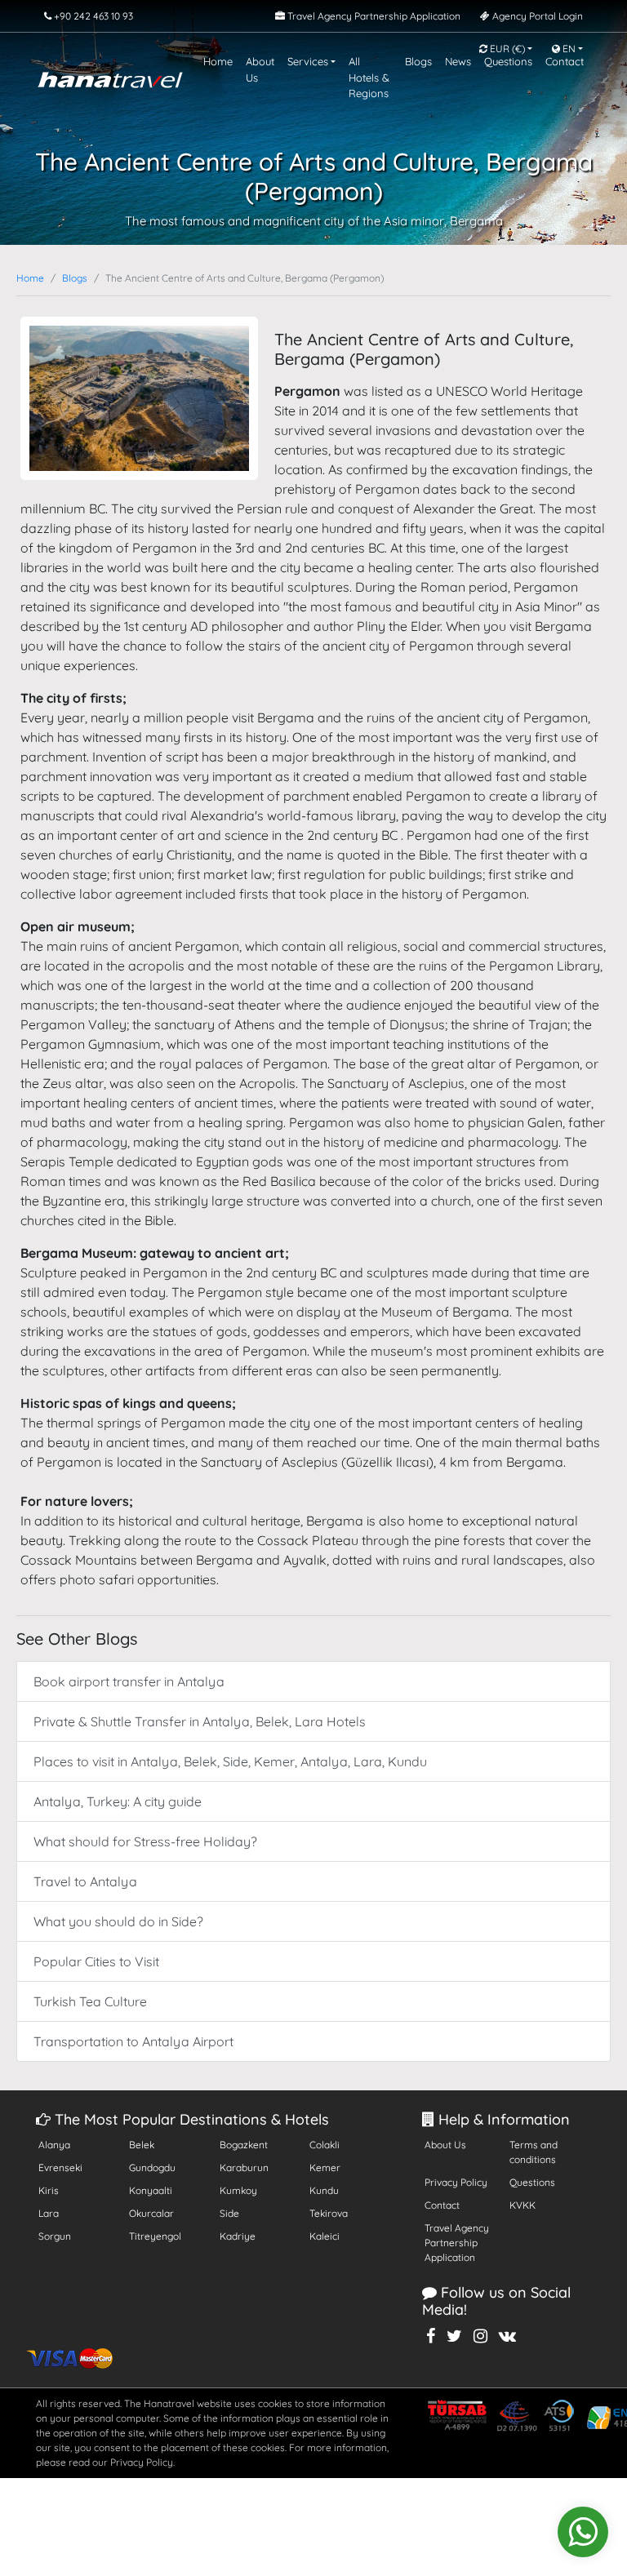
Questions (532, 2182)
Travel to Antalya (85, 1881)
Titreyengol (155, 2236)
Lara (49, 2213)
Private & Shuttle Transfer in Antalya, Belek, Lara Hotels (200, 1721)
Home (30, 278)
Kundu (324, 2190)
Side (229, 2213)
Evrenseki (60, 2167)
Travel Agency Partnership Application (457, 2243)
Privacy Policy (456, 2182)
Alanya (54, 2145)
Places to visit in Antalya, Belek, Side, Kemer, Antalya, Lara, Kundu (230, 1761)
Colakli (325, 2145)
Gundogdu (152, 2167)
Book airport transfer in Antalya (129, 1681)
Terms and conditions (534, 2152)
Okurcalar (151, 2213)
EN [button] (568, 49)
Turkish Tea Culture (90, 2001)
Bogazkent (244, 2145)
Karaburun (244, 2167)
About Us (445, 2145)
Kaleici (325, 2236)
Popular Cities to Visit (96, 1961)
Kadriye (238, 2236)
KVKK (522, 2205)
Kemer (325, 2167)
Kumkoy (238, 2190)
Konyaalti (151, 2190)
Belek (142, 2145)
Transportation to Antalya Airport (133, 2041)
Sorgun (55, 2236)
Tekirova (329, 2213)
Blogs (75, 278)
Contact (442, 2205)
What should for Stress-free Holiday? (145, 1841)
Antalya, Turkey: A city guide (118, 1801)
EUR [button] (506, 49)
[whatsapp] (583, 2532)
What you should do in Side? (118, 1921)
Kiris (49, 2190)
